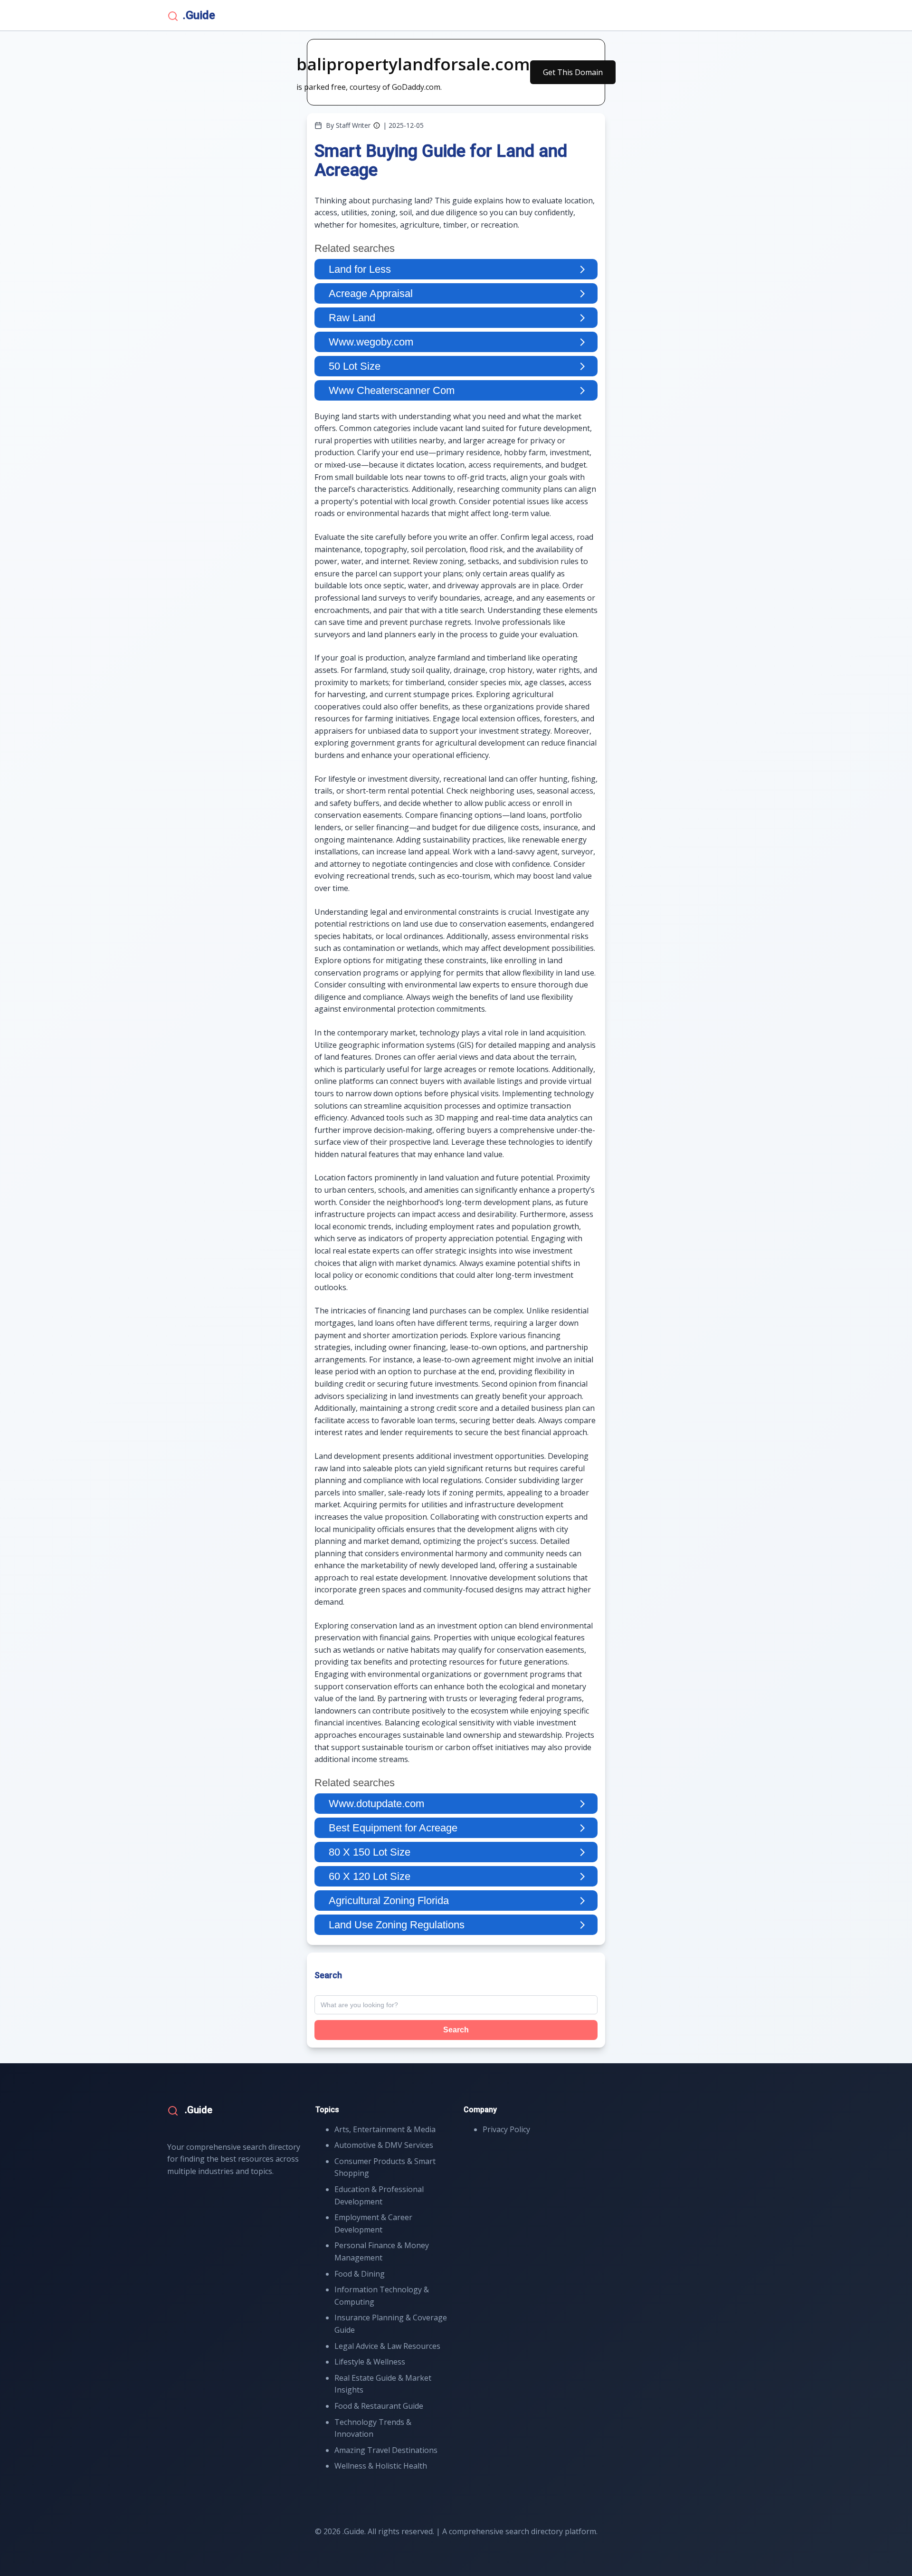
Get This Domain (573, 72)
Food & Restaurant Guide (379, 2406)
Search (456, 2030)
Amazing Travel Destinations (386, 2450)
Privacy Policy (506, 2129)
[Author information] (377, 125)
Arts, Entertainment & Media (385, 2129)
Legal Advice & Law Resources (387, 2346)
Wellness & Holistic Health (381, 2466)
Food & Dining (360, 2274)
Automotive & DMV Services (384, 2145)
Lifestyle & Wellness (370, 2362)
